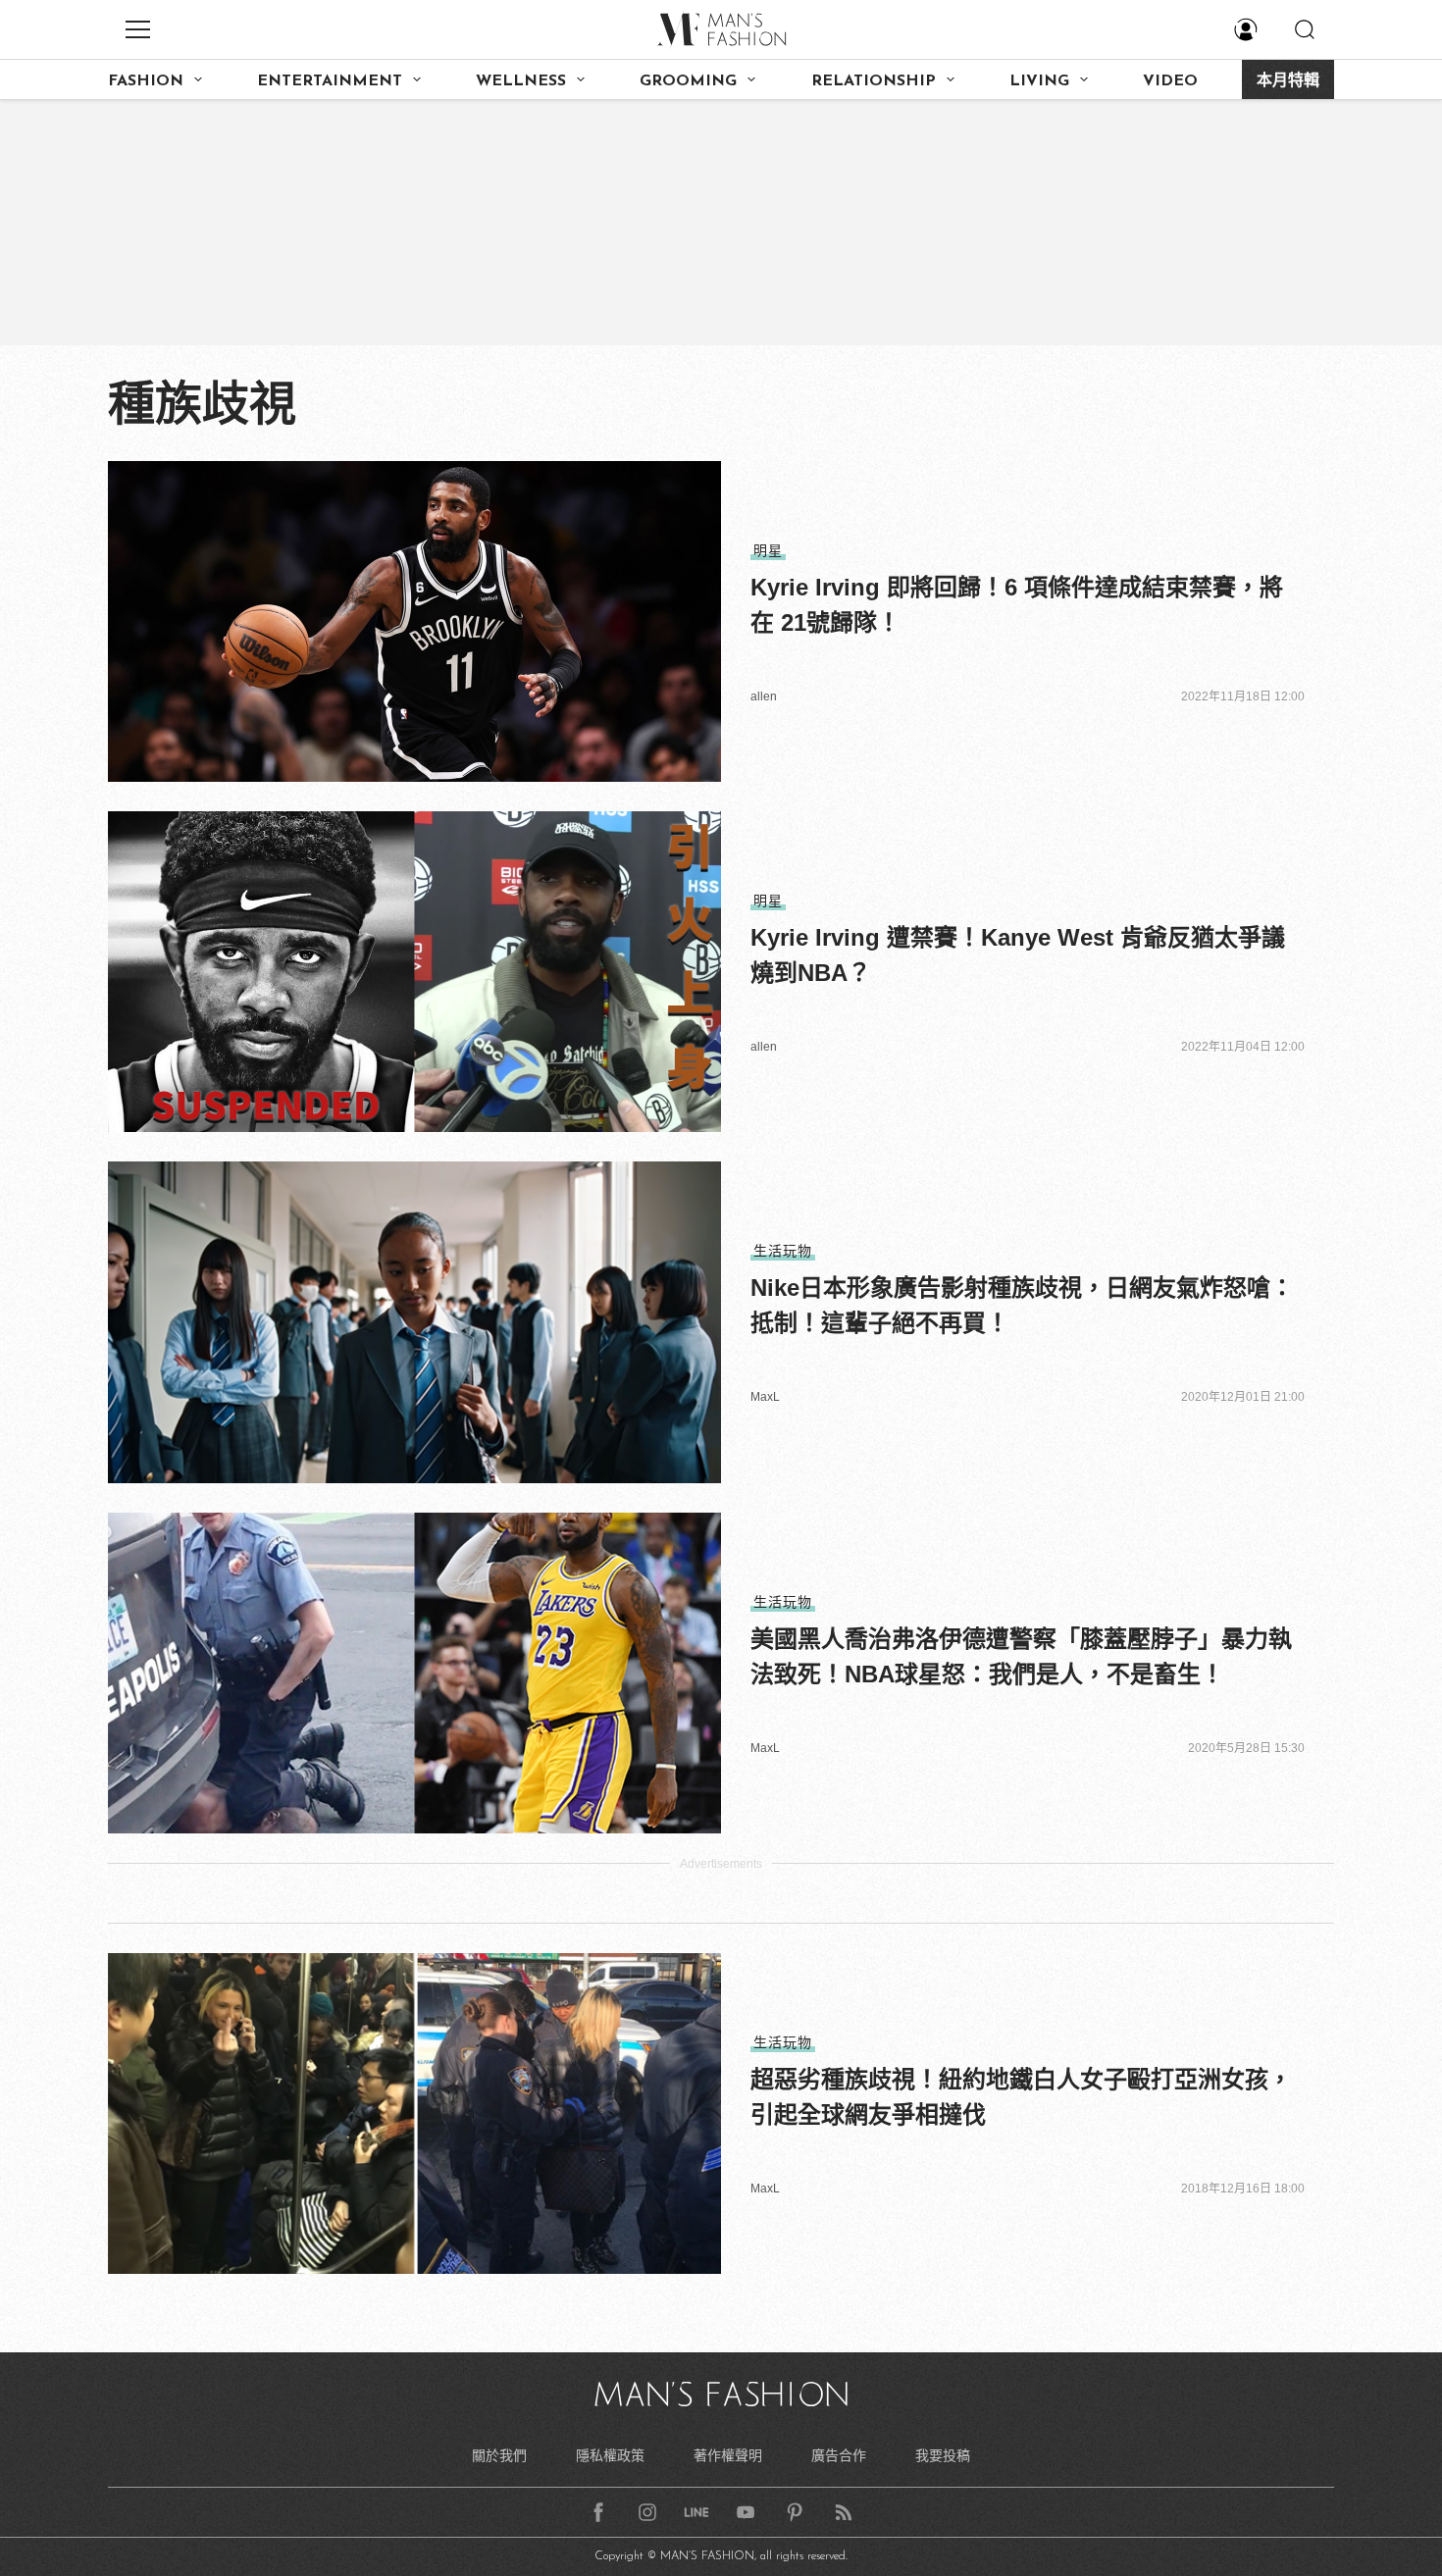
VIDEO (1170, 81)
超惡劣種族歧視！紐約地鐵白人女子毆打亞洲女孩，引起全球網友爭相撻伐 (1021, 2097)
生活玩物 (783, 1251)
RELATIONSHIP (874, 81)
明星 (768, 550)
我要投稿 (943, 2455)
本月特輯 (1288, 81)
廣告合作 (839, 2455)
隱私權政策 (610, 2455)
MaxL (765, 1397)
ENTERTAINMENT (330, 81)
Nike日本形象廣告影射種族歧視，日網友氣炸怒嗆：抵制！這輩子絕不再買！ (1022, 1305)
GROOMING (688, 81)
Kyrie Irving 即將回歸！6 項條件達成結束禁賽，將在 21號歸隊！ (1017, 605)
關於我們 (499, 2455)
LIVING (1039, 81)
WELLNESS (521, 81)
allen (764, 696)
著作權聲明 (728, 2455)
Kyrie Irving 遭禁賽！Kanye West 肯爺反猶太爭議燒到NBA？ (1018, 955)
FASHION (146, 81)
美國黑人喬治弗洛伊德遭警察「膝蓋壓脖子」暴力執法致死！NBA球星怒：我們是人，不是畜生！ (1021, 1656)
